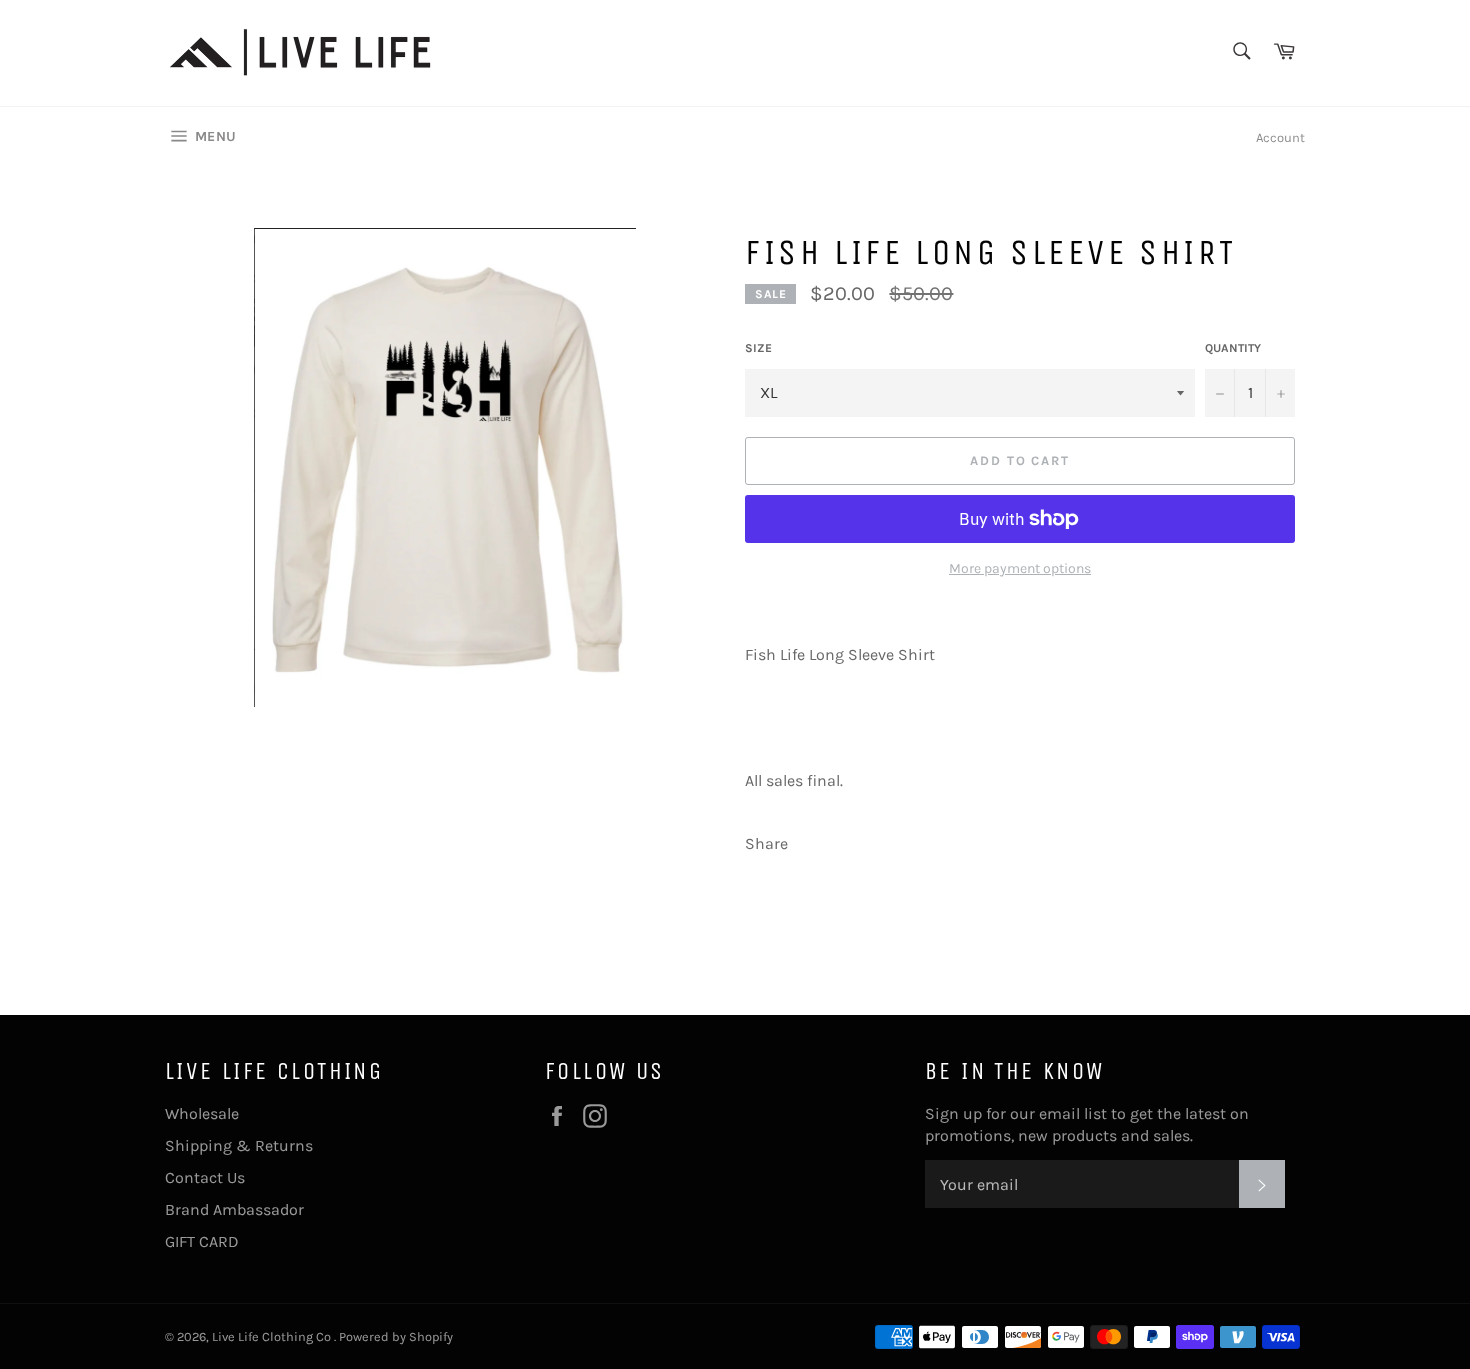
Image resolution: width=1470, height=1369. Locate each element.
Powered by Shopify (396, 1336)
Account (1280, 137)
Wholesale (202, 1113)
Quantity (1233, 348)
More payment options (1020, 568)
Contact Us (205, 1177)
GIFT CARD (202, 1241)
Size (758, 348)
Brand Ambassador (234, 1209)
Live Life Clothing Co (273, 1336)
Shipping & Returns (239, 1145)
